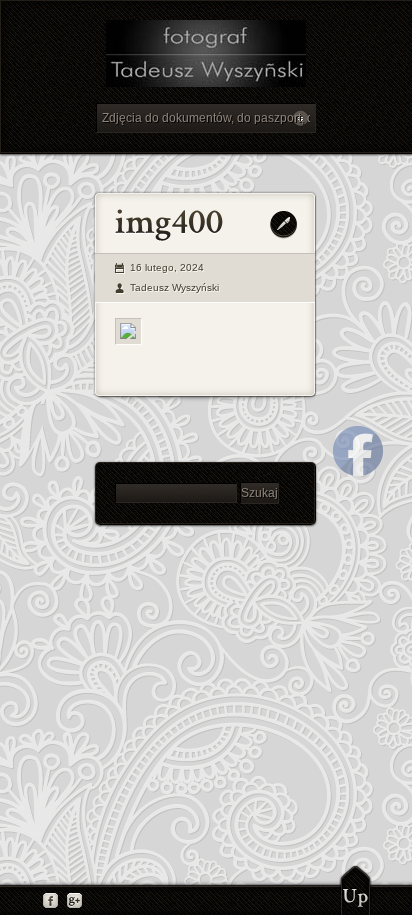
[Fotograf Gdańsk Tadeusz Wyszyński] (205, 56)
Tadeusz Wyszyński (174, 287)
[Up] (355, 890)
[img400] (128, 331)
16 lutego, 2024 (167, 267)
